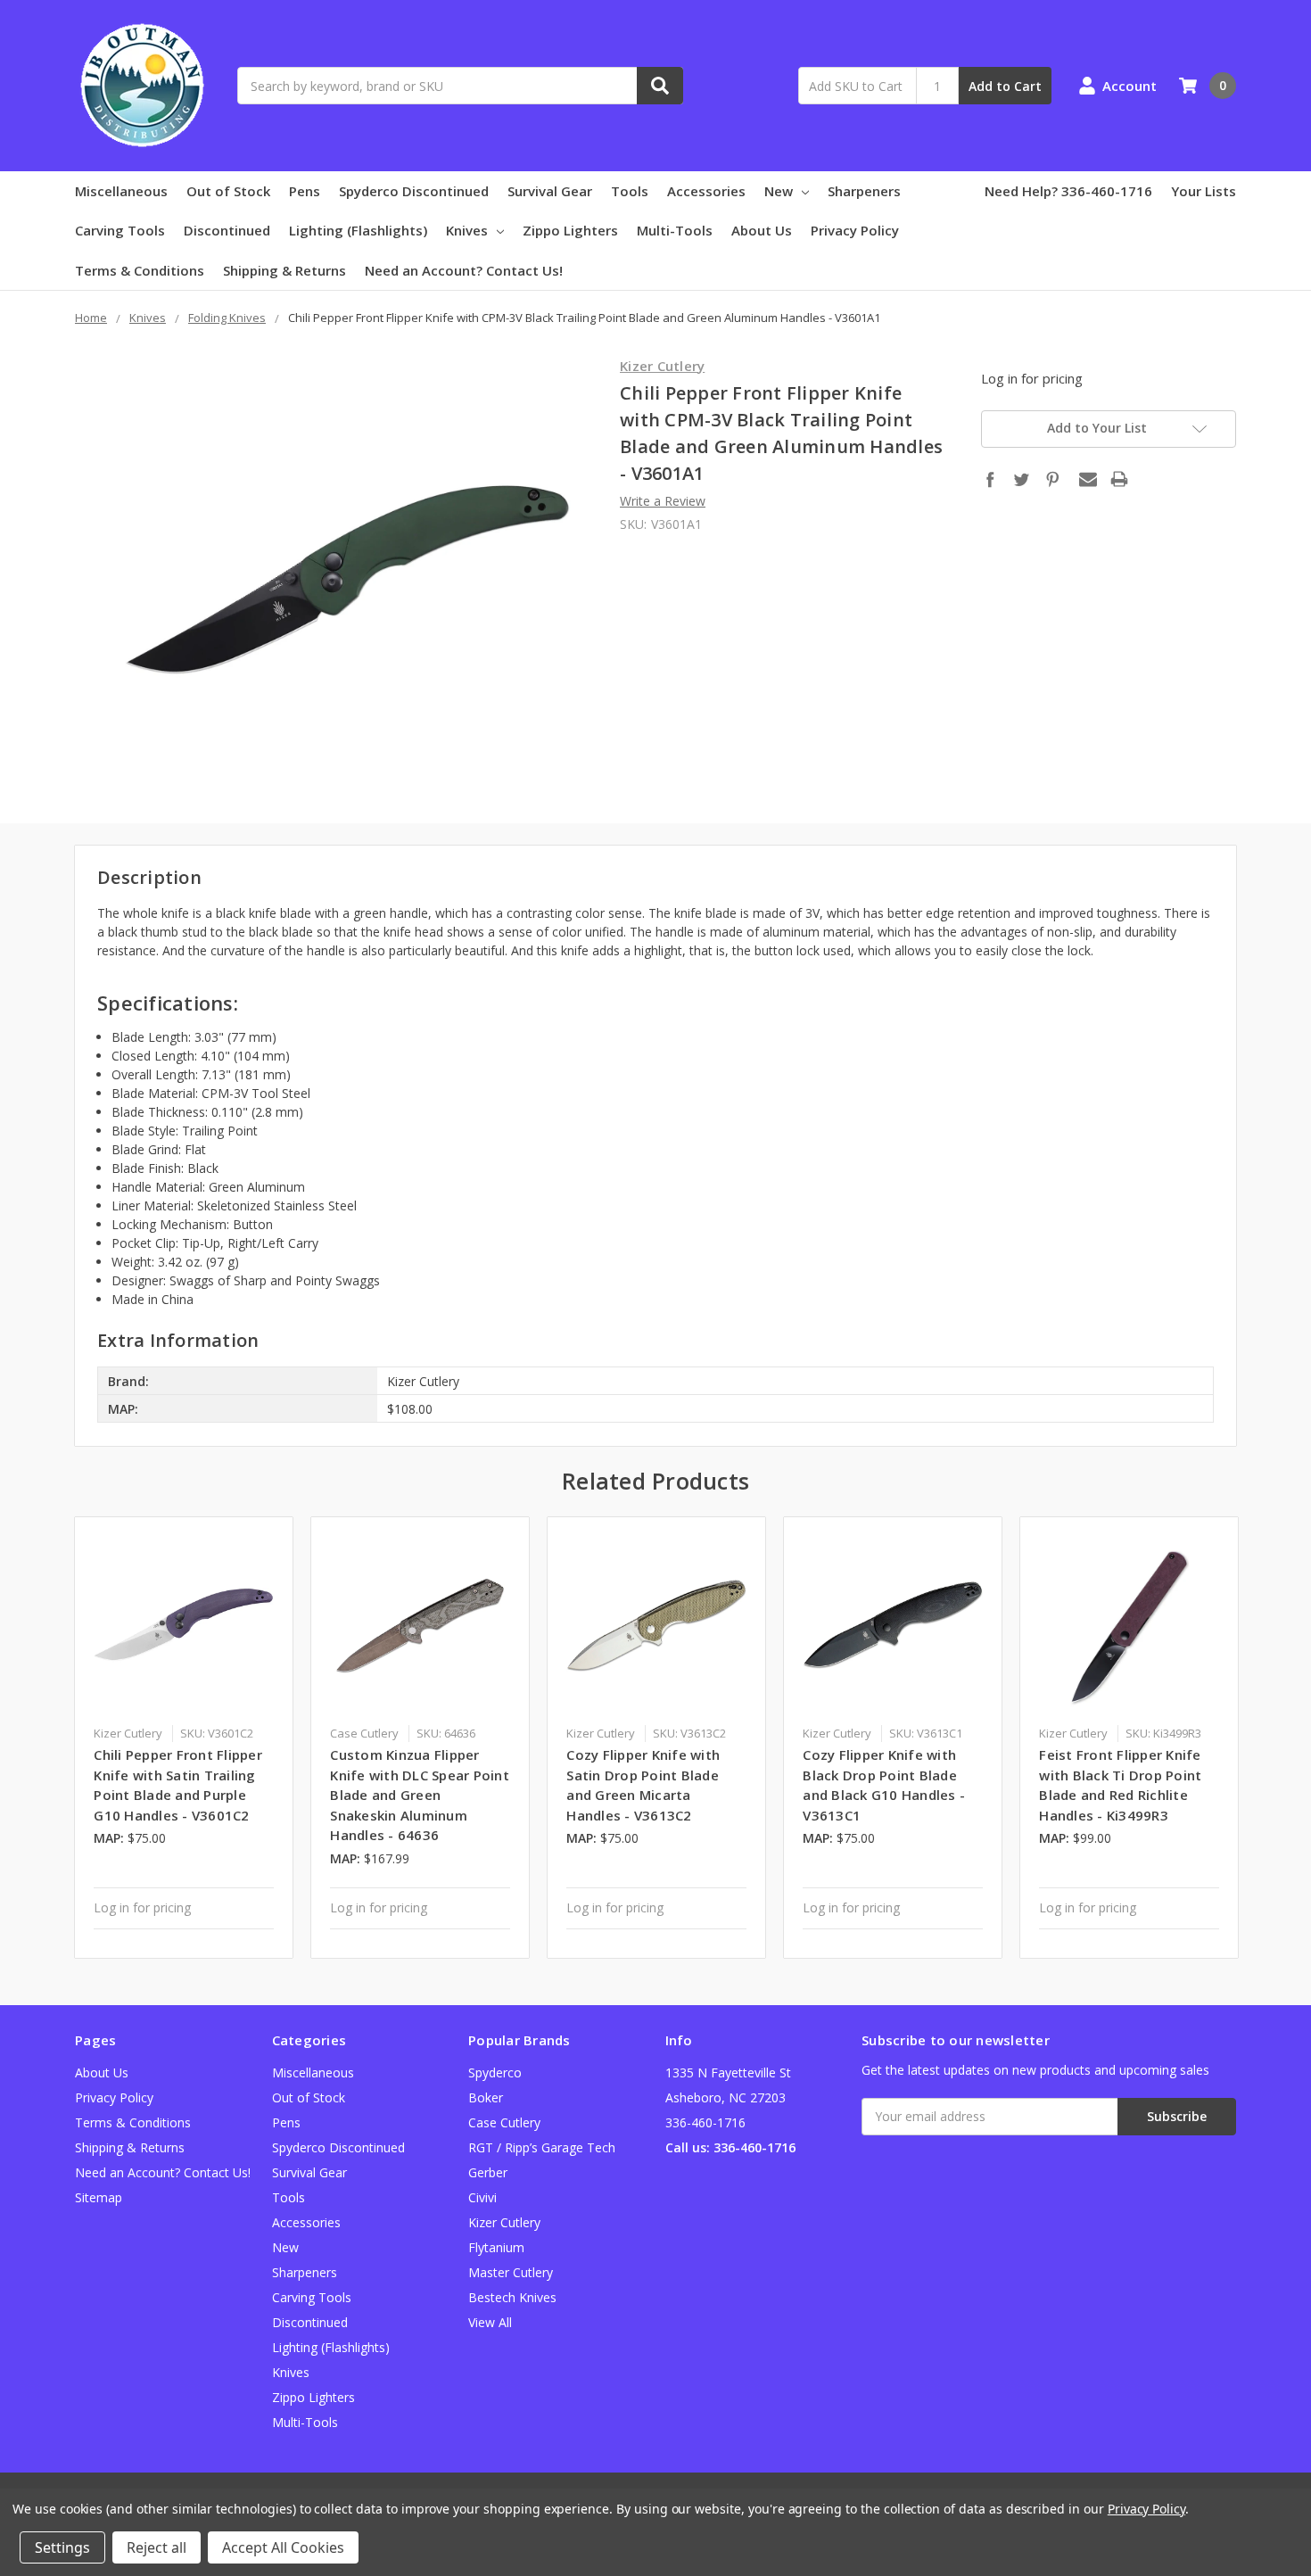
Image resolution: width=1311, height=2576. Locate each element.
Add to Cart (1005, 86)
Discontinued (227, 230)
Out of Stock (228, 191)
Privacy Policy (855, 230)
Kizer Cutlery (504, 2222)
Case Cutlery (504, 2122)
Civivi (482, 2197)
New (779, 191)
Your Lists (1204, 191)
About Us (762, 230)
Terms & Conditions (140, 270)
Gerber (488, 2172)
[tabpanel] (184, 1738)
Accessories (706, 191)
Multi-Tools (675, 230)
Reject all (157, 2547)
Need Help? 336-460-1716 (1068, 191)
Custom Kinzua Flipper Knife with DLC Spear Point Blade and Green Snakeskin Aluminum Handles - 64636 (420, 1795)
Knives (467, 230)
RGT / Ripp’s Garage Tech (542, 2147)
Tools (630, 191)
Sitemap (99, 2197)
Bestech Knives (512, 2297)
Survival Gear (550, 191)
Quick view (184, 1625)
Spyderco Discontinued (414, 191)
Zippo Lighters (570, 230)
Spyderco (495, 2072)
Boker (486, 2097)
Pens (305, 191)
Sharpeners (864, 191)
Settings (62, 2547)
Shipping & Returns (284, 270)
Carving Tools (120, 230)
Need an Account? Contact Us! (464, 270)
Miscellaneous (121, 191)
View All (490, 2322)
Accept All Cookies (283, 2547)
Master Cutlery (511, 2272)
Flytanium (496, 2247)
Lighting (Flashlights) (358, 230)
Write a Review (663, 501)
